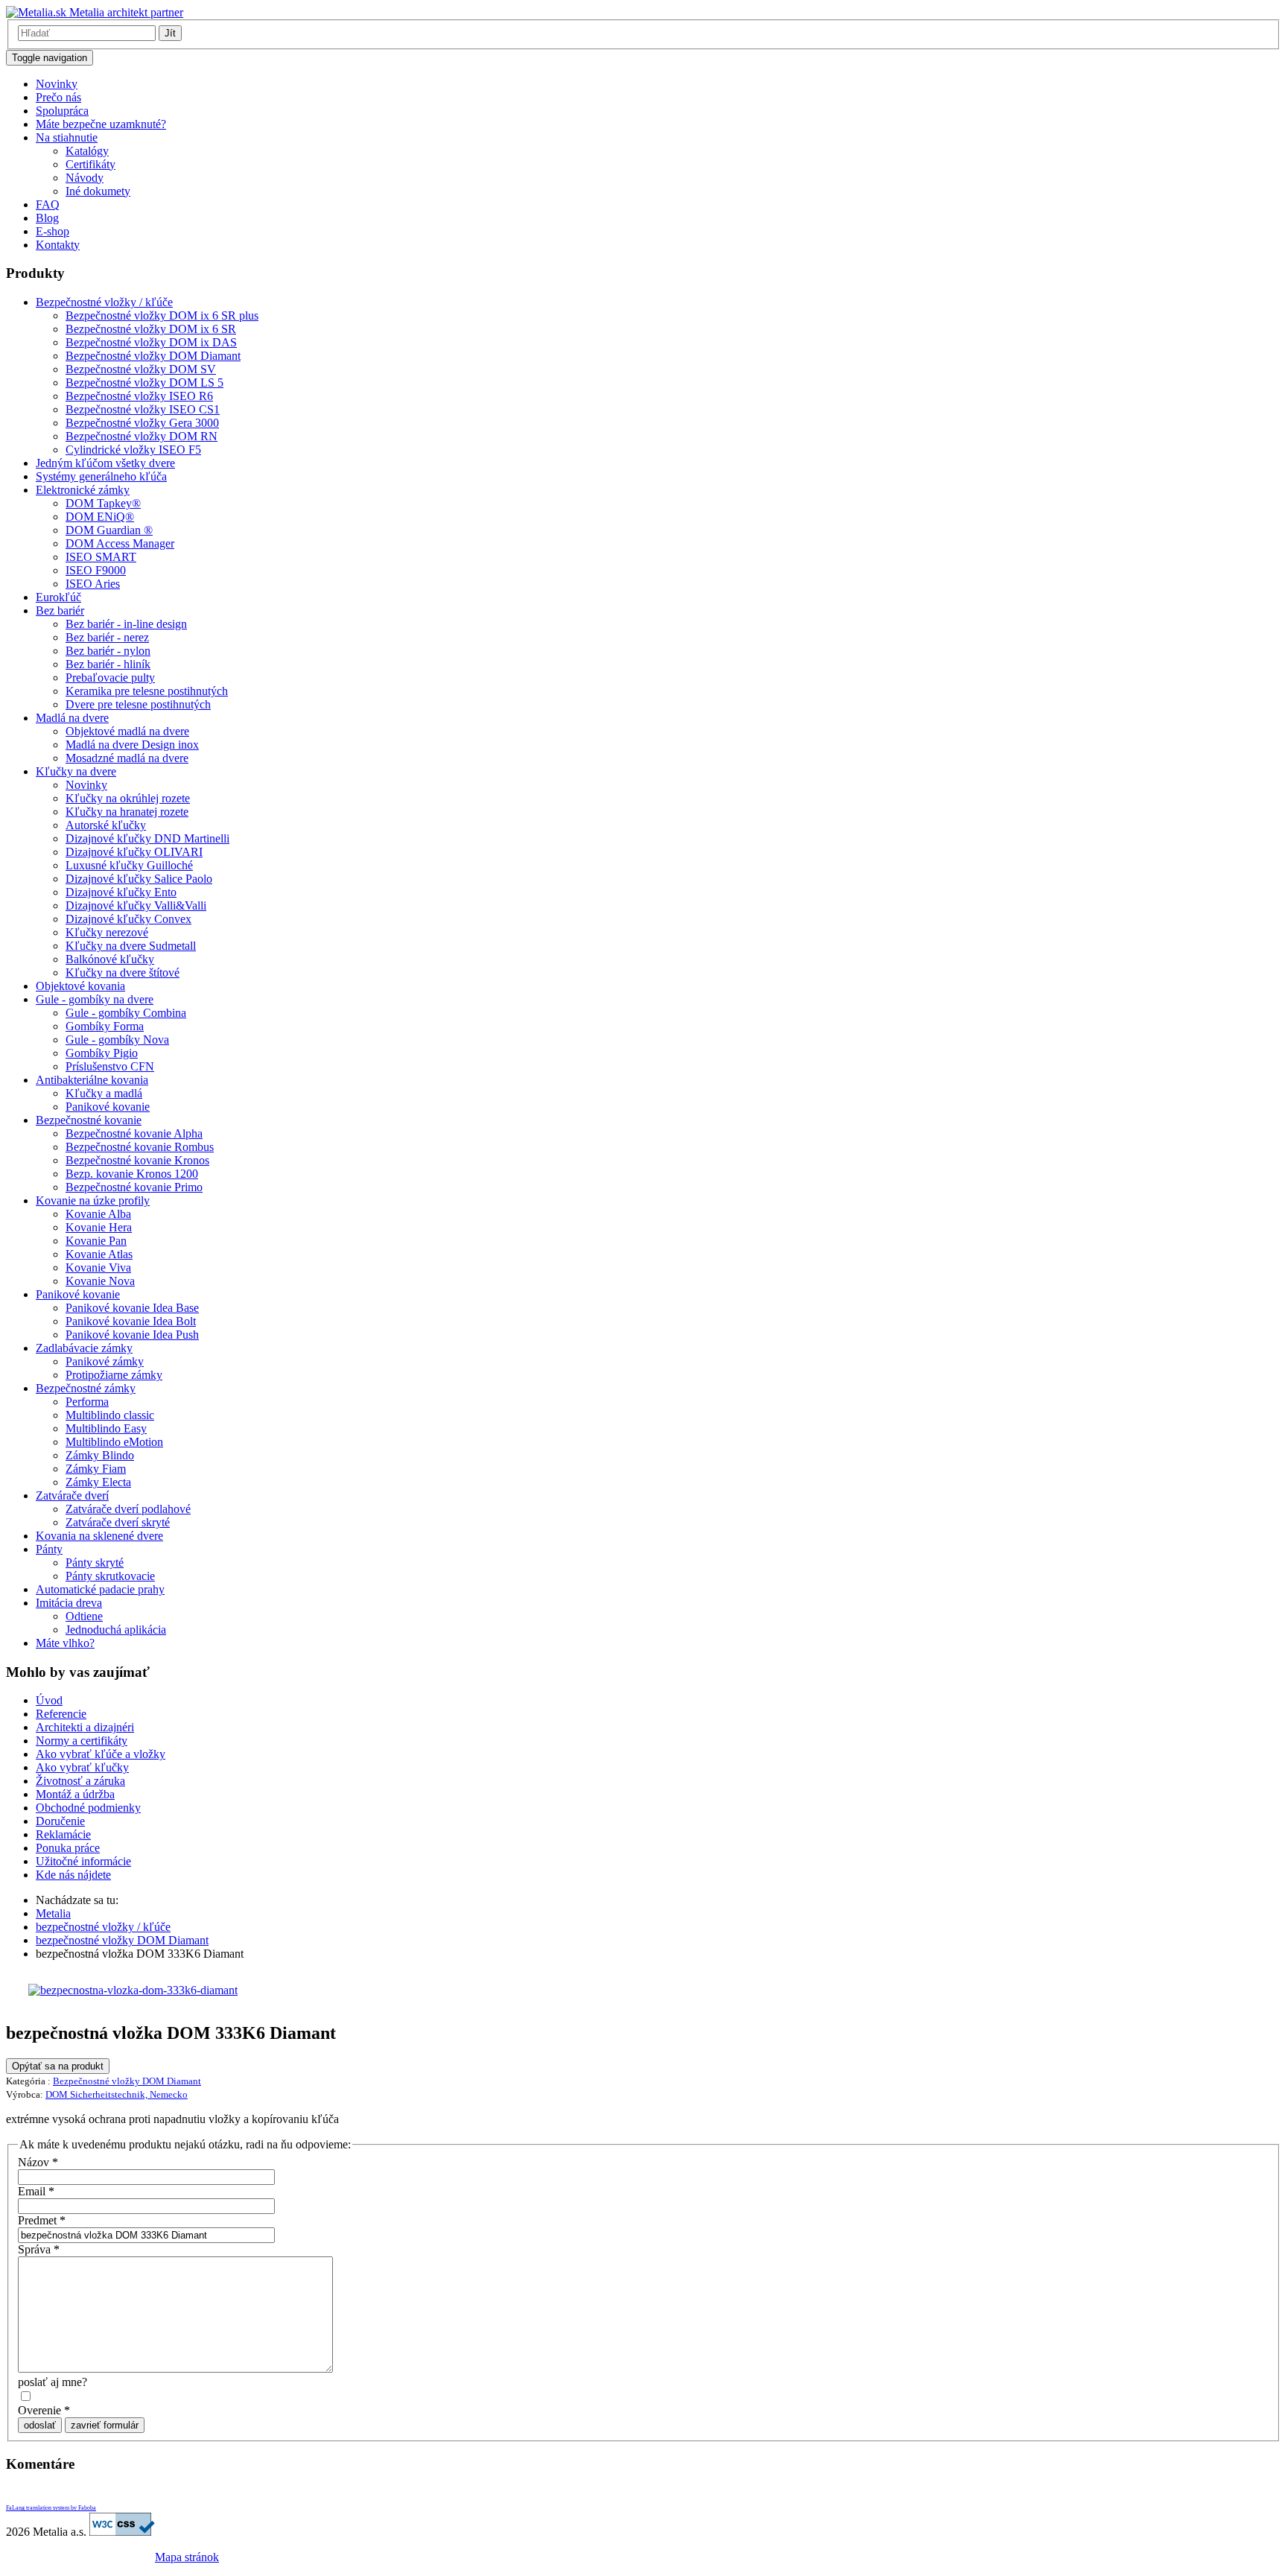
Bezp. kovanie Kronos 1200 (132, 1174)
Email (36, 2191)
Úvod (49, 1700)
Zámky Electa (98, 1482)
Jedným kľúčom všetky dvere (105, 463)
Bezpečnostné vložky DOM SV (141, 369)
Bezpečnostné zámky (86, 1388)
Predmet (42, 2220)
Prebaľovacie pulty (110, 678)
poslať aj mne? (53, 2382)
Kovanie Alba (98, 1214)
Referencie (61, 1714)
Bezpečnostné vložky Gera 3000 (142, 423)
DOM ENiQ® (100, 517)
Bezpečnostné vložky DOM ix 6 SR (151, 329)
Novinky (57, 84)
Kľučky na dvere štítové (123, 973)
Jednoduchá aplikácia (116, 1630)
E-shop (53, 231)
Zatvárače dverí (72, 1495)
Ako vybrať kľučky (82, 1767)
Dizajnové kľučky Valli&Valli (136, 905)
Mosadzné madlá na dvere (127, 758)
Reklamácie (63, 1834)
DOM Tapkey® (103, 503)
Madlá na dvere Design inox (132, 745)
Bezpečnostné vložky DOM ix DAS (151, 342)
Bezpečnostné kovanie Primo (134, 1187)
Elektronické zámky (83, 490)
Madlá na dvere (72, 718)
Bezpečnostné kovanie (89, 1120)
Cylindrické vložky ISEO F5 (133, 450)
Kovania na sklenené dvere (99, 1536)
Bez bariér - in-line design (126, 624)
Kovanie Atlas (99, 1254)
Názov (38, 2162)
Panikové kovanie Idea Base (132, 1308)
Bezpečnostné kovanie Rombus (140, 1147)
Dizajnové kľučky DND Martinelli (147, 838)
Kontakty (58, 245)
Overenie (44, 2410)
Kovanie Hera (99, 1227)
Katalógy (87, 151)
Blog (47, 218)
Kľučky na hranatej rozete (127, 812)
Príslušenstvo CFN (110, 1066)
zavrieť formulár (105, 2425)
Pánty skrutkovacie (110, 1576)
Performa (87, 1402)
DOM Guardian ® (109, 530)
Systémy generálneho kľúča (101, 476)
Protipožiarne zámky (114, 1375)
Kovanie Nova (100, 1281)
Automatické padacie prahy (100, 1589)
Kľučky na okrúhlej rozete (128, 798)
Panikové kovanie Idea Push (132, 1335)
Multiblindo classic (110, 1415)
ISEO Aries (93, 584)
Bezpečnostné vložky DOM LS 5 (144, 383)
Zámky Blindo (100, 1455)
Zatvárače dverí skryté (118, 1522)
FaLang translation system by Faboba (51, 2508)
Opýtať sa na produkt (58, 2066)
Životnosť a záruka (80, 1781)
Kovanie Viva (98, 1268)
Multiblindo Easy (106, 1428)
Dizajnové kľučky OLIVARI (134, 852)
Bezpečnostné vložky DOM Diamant (153, 356)
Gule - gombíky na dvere (95, 999)
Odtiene (84, 1616)
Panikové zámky (105, 1361)
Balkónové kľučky (110, 959)
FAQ (48, 204)
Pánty (49, 1549)
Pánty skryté (95, 1563)
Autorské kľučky (106, 825)
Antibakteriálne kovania (92, 1080)
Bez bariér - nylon (108, 651)
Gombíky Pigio (102, 1053)
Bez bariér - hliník (108, 664)
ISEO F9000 (96, 570)
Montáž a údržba (75, 1794)
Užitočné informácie (83, 1861)
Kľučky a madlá (104, 1093)
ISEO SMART (101, 557)
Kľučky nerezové (107, 932)
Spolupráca (62, 111)
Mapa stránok (187, 2557)
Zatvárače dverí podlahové (128, 1509)
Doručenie (60, 1821)
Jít (170, 33)
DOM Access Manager (120, 543)
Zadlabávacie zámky (84, 1348)
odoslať (40, 2425)
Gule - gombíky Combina (126, 1013)
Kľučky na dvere (76, 771)
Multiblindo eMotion (114, 1442)
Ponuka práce (68, 1848)
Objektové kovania (80, 986)
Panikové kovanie (108, 1107)
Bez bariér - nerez (107, 637)
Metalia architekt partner (125, 12)
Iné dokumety (98, 191)
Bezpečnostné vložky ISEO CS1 (143, 409)
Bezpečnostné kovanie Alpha (134, 1133)
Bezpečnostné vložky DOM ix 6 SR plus (162, 315)
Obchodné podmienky (88, 1808)
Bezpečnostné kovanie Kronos (137, 1160)
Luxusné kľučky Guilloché (129, 865)
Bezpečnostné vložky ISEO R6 (139, 396)
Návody (85, 178)
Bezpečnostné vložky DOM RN (142, 436)
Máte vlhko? (65, 1643)
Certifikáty (90, 164)
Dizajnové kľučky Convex (128, 919)
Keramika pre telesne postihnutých (147, 691)
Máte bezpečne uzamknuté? (101, 124)
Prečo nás (58, 97)
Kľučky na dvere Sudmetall (131, 946)
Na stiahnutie (67, 137)
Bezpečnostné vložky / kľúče (104, 302)
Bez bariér (60, 610)
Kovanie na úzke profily (93, 1200)
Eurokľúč (58, 597)
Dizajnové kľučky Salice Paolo (139, 879)
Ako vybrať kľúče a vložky (101, 1754)
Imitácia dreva (69, 1603)
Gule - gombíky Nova (117, 1040)
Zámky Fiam (96, 1469)
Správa (39, 2249)
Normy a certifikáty (82, 1741)
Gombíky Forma (105, 1026)
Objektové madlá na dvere (127, 731)
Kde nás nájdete (73, 1875)
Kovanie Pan (96, 1241)
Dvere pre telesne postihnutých (138, 704)
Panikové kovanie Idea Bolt (131, 1321)
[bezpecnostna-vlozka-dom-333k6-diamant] (133, 1990)
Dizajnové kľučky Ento (121, 892)
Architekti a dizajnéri (85, 1727)
